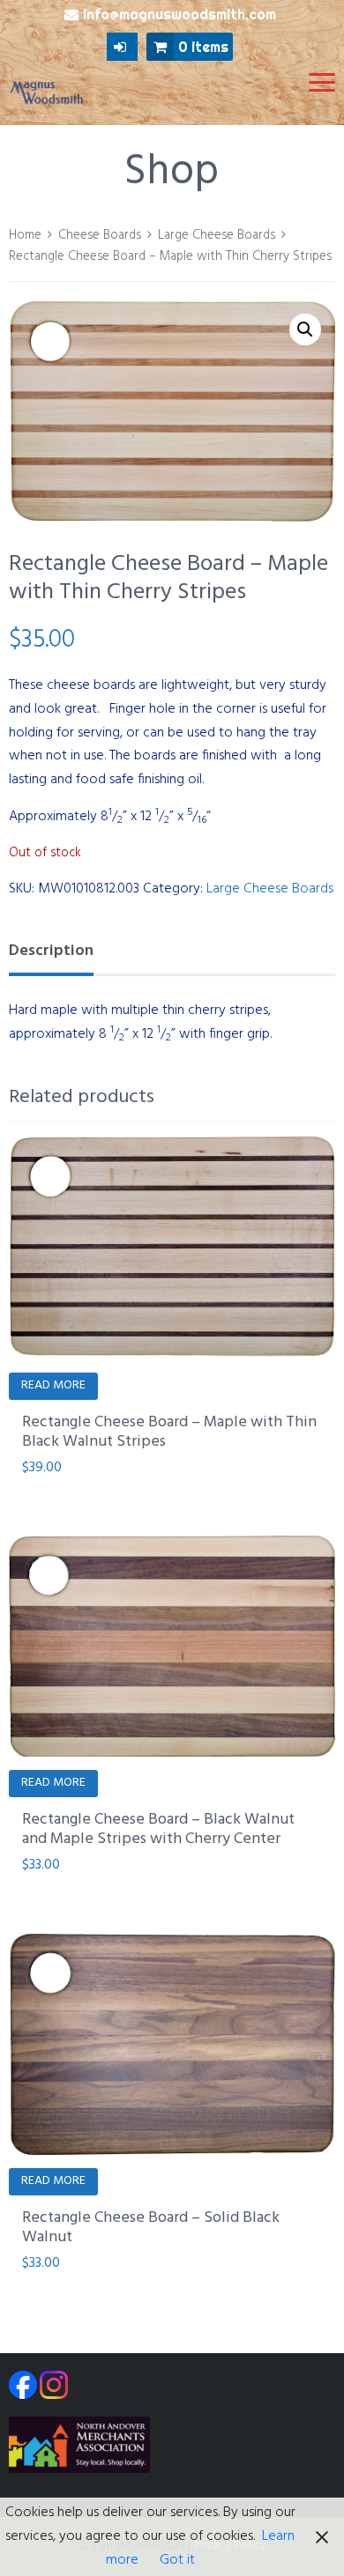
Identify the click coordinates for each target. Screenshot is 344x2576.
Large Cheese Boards (217, 235)
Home (25, 235)
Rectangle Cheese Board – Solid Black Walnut (151, 2228)
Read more (53, 1385)
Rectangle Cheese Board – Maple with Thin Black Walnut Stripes (169, 1432)
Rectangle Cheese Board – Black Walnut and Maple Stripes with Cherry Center (158, 1829)
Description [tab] (51, 951)
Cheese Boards (100, 235)
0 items (203, 47)
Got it (177, 2560)
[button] (305, 329)
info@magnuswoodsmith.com (179, 14)
